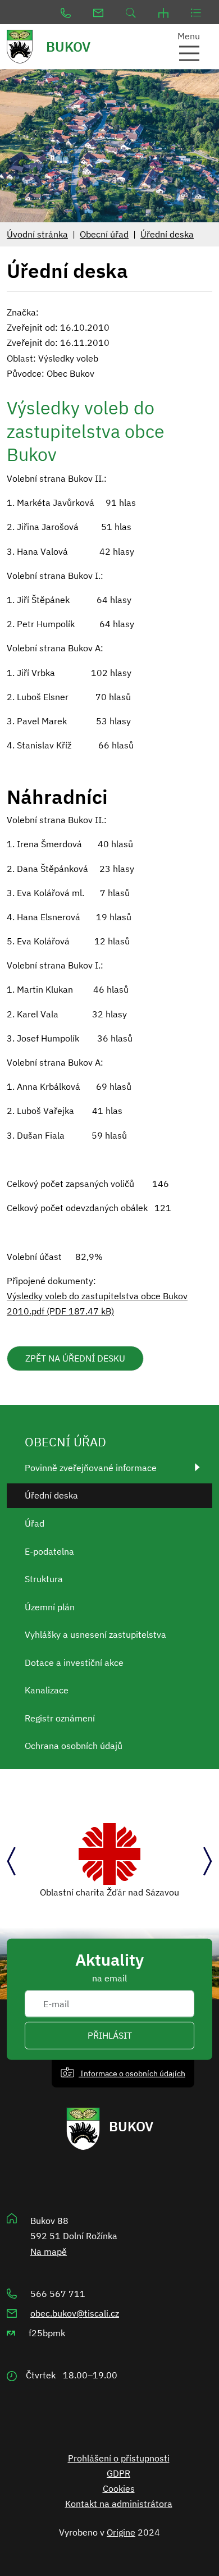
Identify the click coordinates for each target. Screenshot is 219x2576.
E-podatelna (49, 1551)
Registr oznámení (60, 1718)
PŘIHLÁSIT (110, 2035)
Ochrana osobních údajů (74, 1746)
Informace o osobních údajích (132, 2073)
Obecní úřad (104, 234)
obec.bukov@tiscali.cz (75, 2313)
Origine (121, 2532)
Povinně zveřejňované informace (91, 1468)
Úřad (35, 1523)
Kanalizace (47, 1690)
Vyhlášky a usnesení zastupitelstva (95, 1634)
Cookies (119, 2488)
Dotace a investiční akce (74, 1662)
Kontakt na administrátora (119, 2504)
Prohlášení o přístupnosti (119, 2458)
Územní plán (50, 1607)
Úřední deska (167, 234)
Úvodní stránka (37, 234)
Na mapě (49, 2251)
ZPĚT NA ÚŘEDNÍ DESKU (75, 1358)
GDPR (118, 2473)
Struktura (44, 1579)
